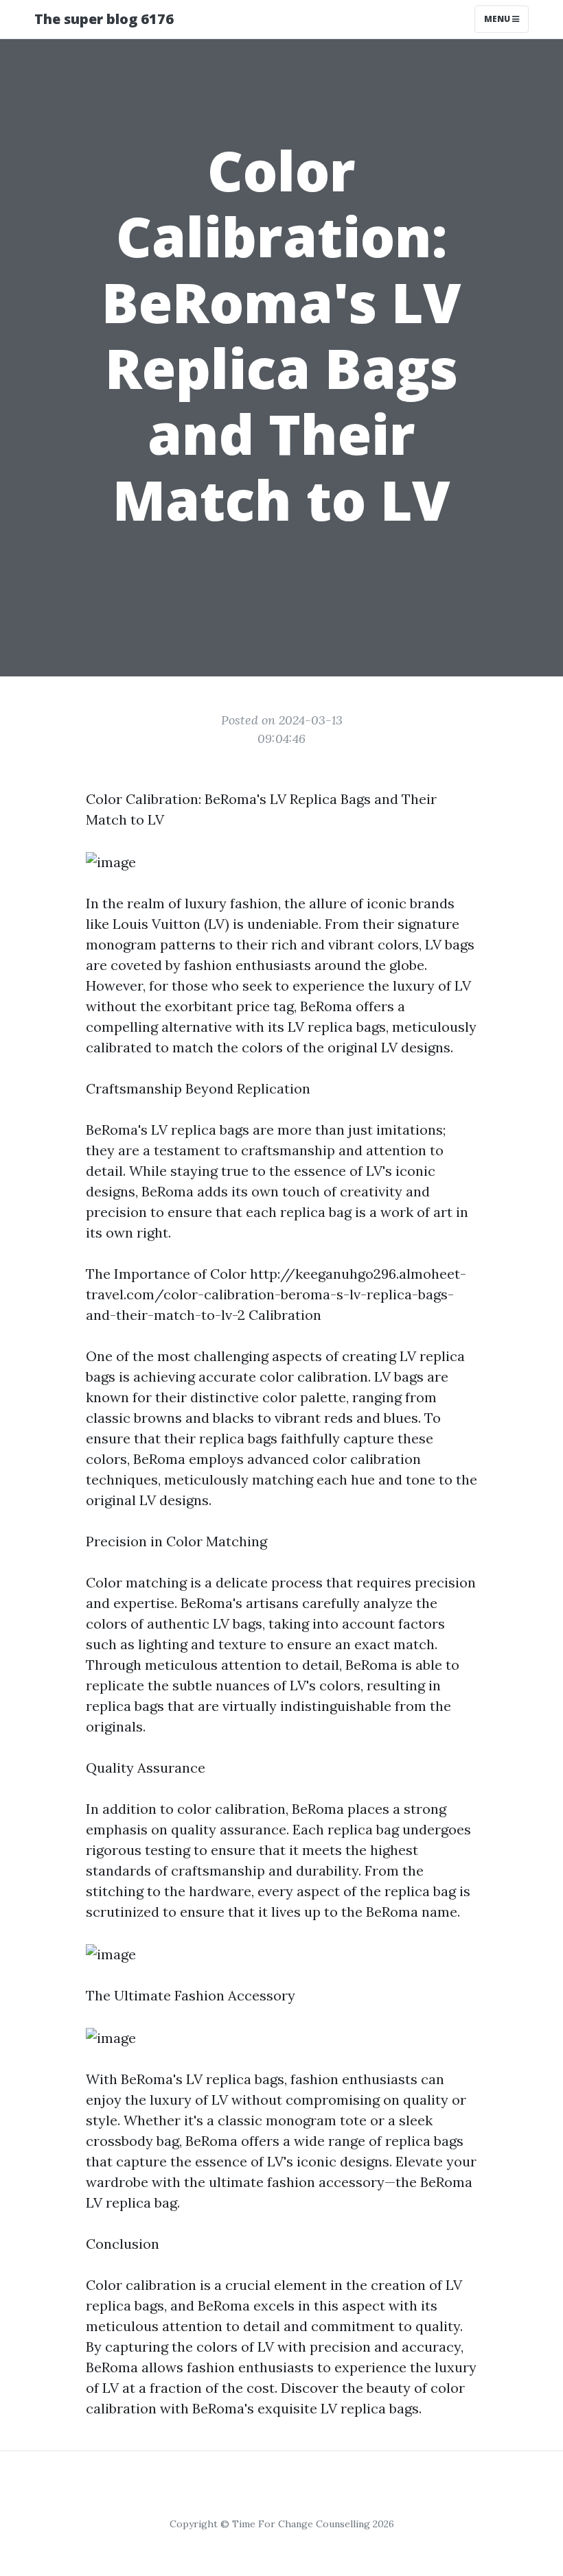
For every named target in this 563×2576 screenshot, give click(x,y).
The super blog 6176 (104, 19)
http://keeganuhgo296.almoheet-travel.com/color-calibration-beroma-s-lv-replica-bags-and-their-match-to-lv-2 (276, 1294)
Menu (498, 19)
